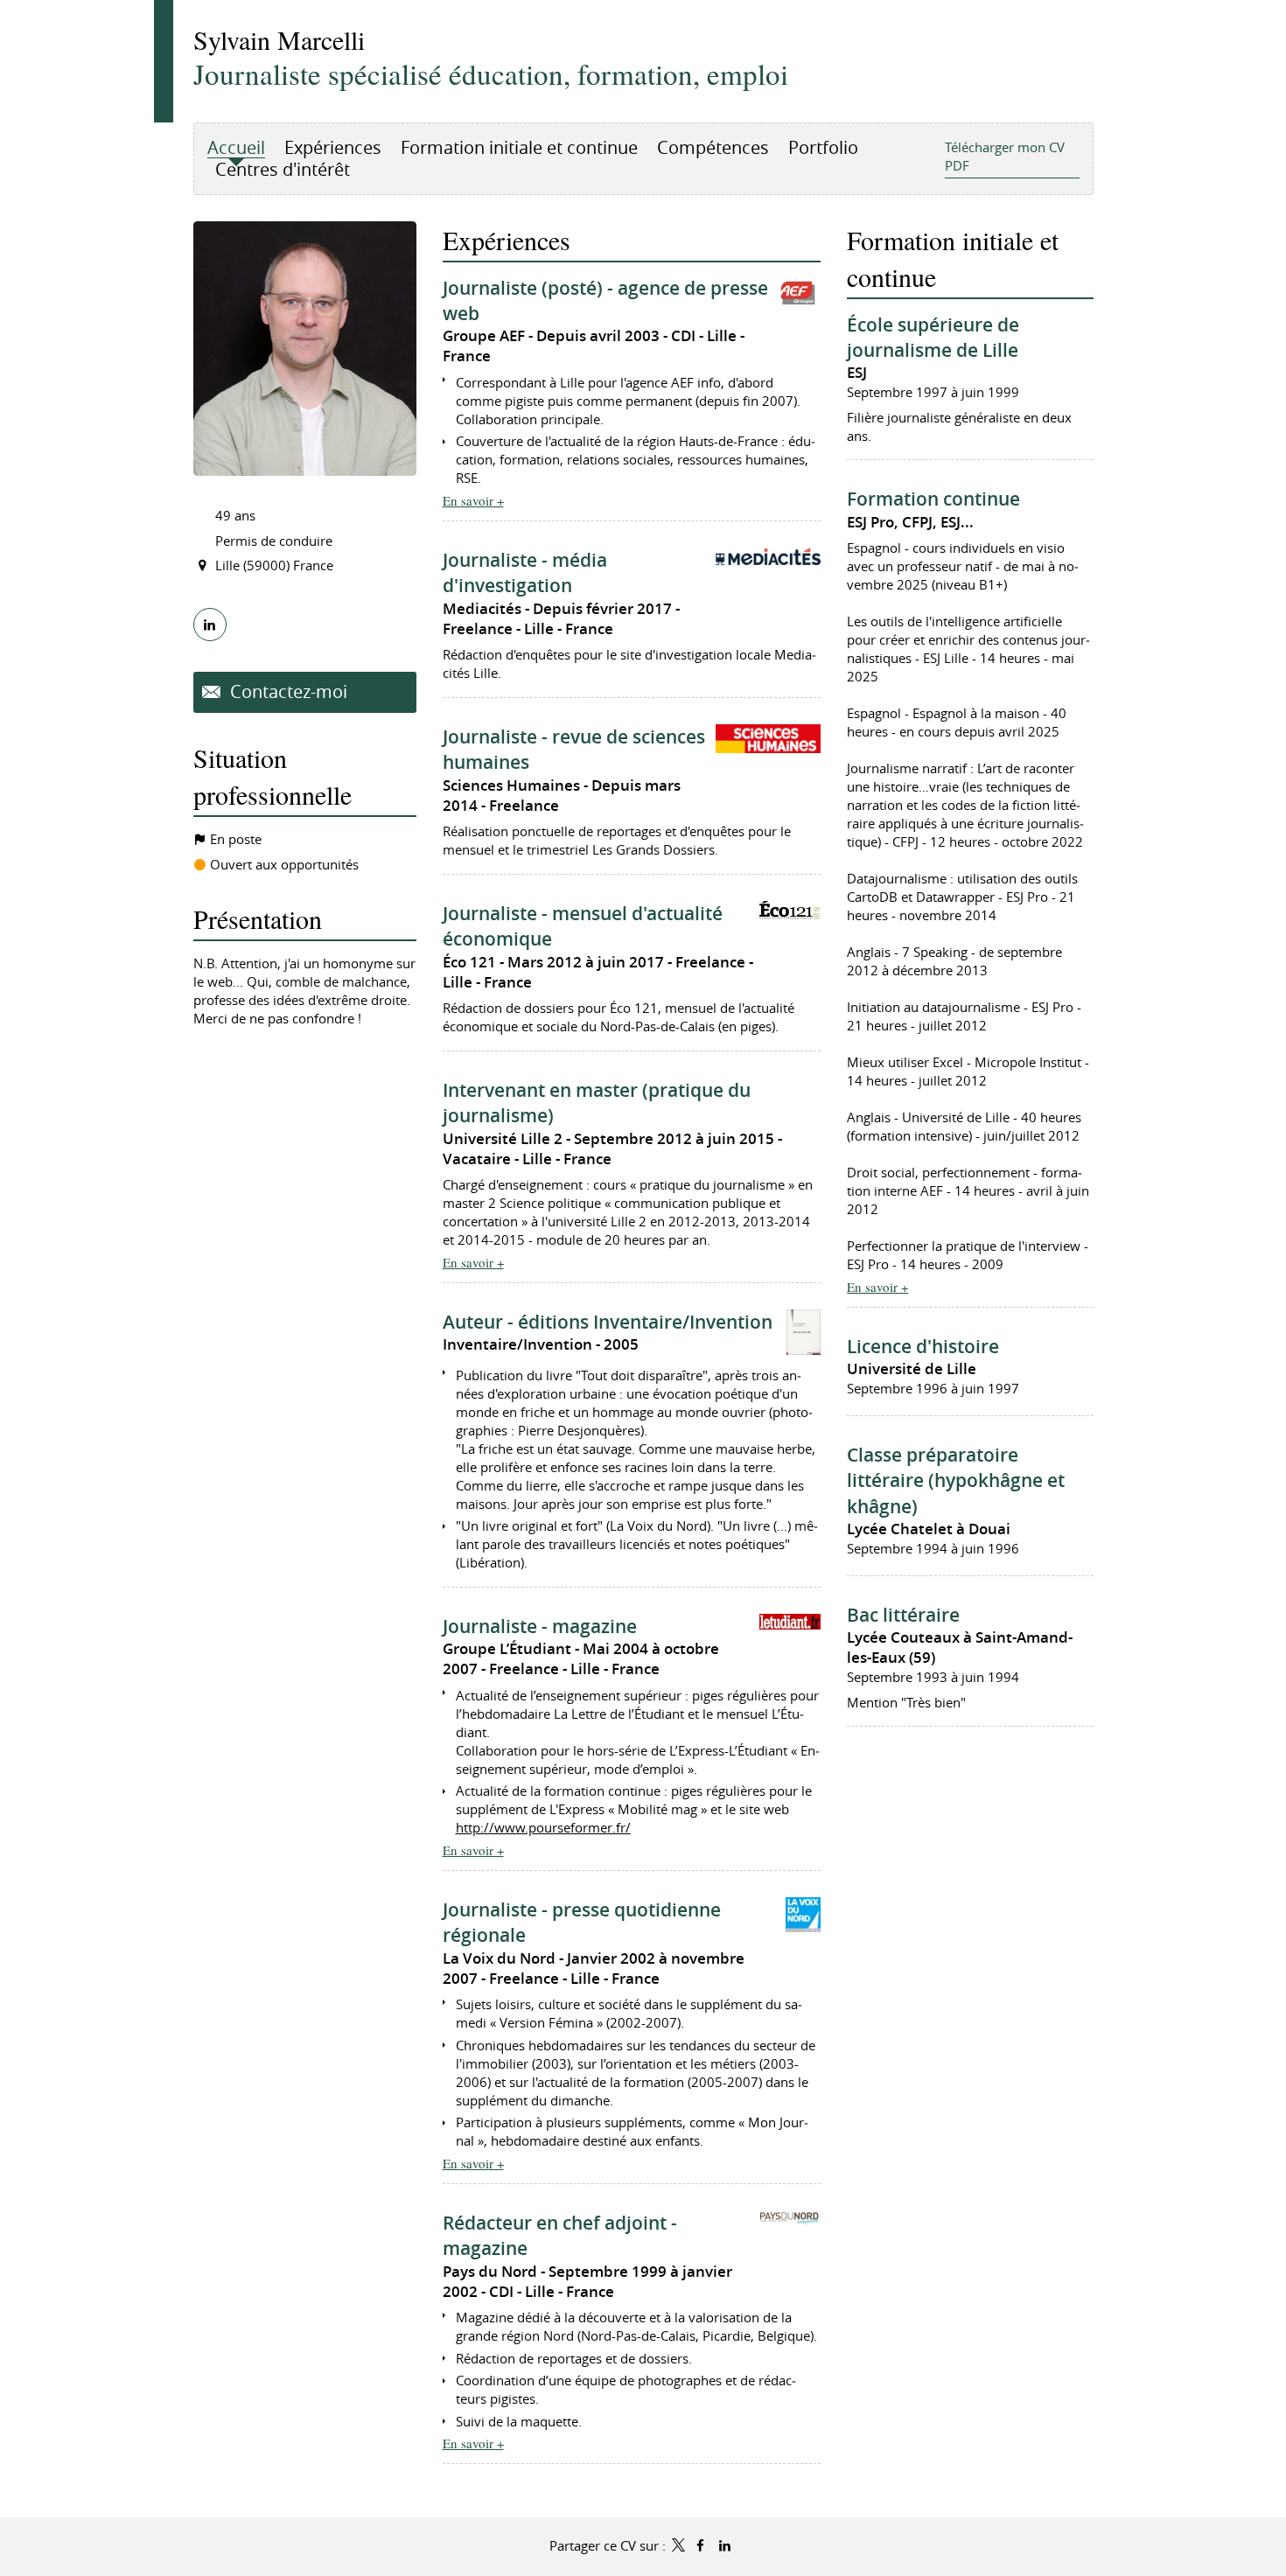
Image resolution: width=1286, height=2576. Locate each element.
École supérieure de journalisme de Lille (933, 337)
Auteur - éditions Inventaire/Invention (608, 1322)
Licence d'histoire (923, 1346)
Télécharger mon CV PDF (1005, 156)
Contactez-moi (287, 692)
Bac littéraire (903, 1615)
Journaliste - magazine (540, 1626)
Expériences (507, 240)
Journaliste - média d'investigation (525, 572)
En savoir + (473, 500)
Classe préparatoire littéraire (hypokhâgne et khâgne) (956, 1480)
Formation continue (933, 499)
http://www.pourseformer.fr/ (543, 1827)
